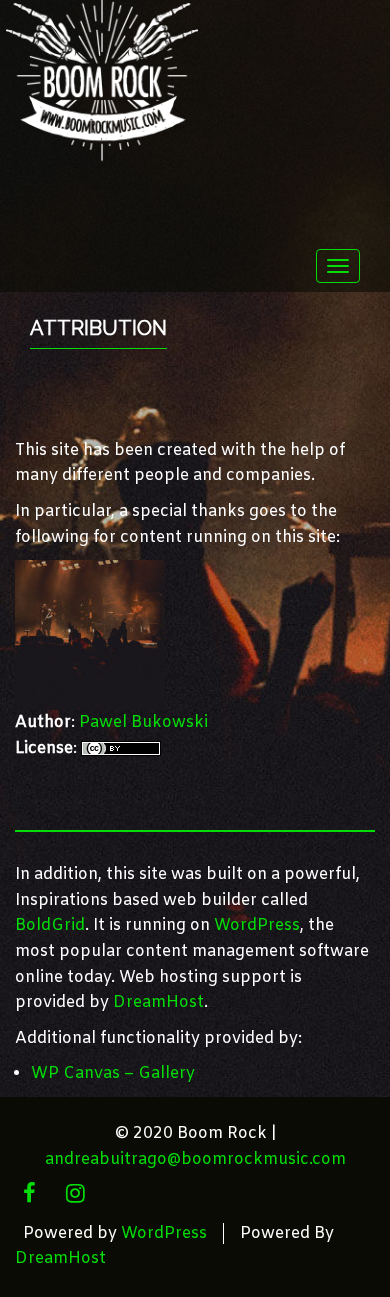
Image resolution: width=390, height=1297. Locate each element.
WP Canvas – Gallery (113, 1073)
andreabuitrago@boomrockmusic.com (195, 1159)
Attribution (98, 328)
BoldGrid (50, 925)
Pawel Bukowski (143, 722)
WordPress (257, 925)
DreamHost (158, 1002)
